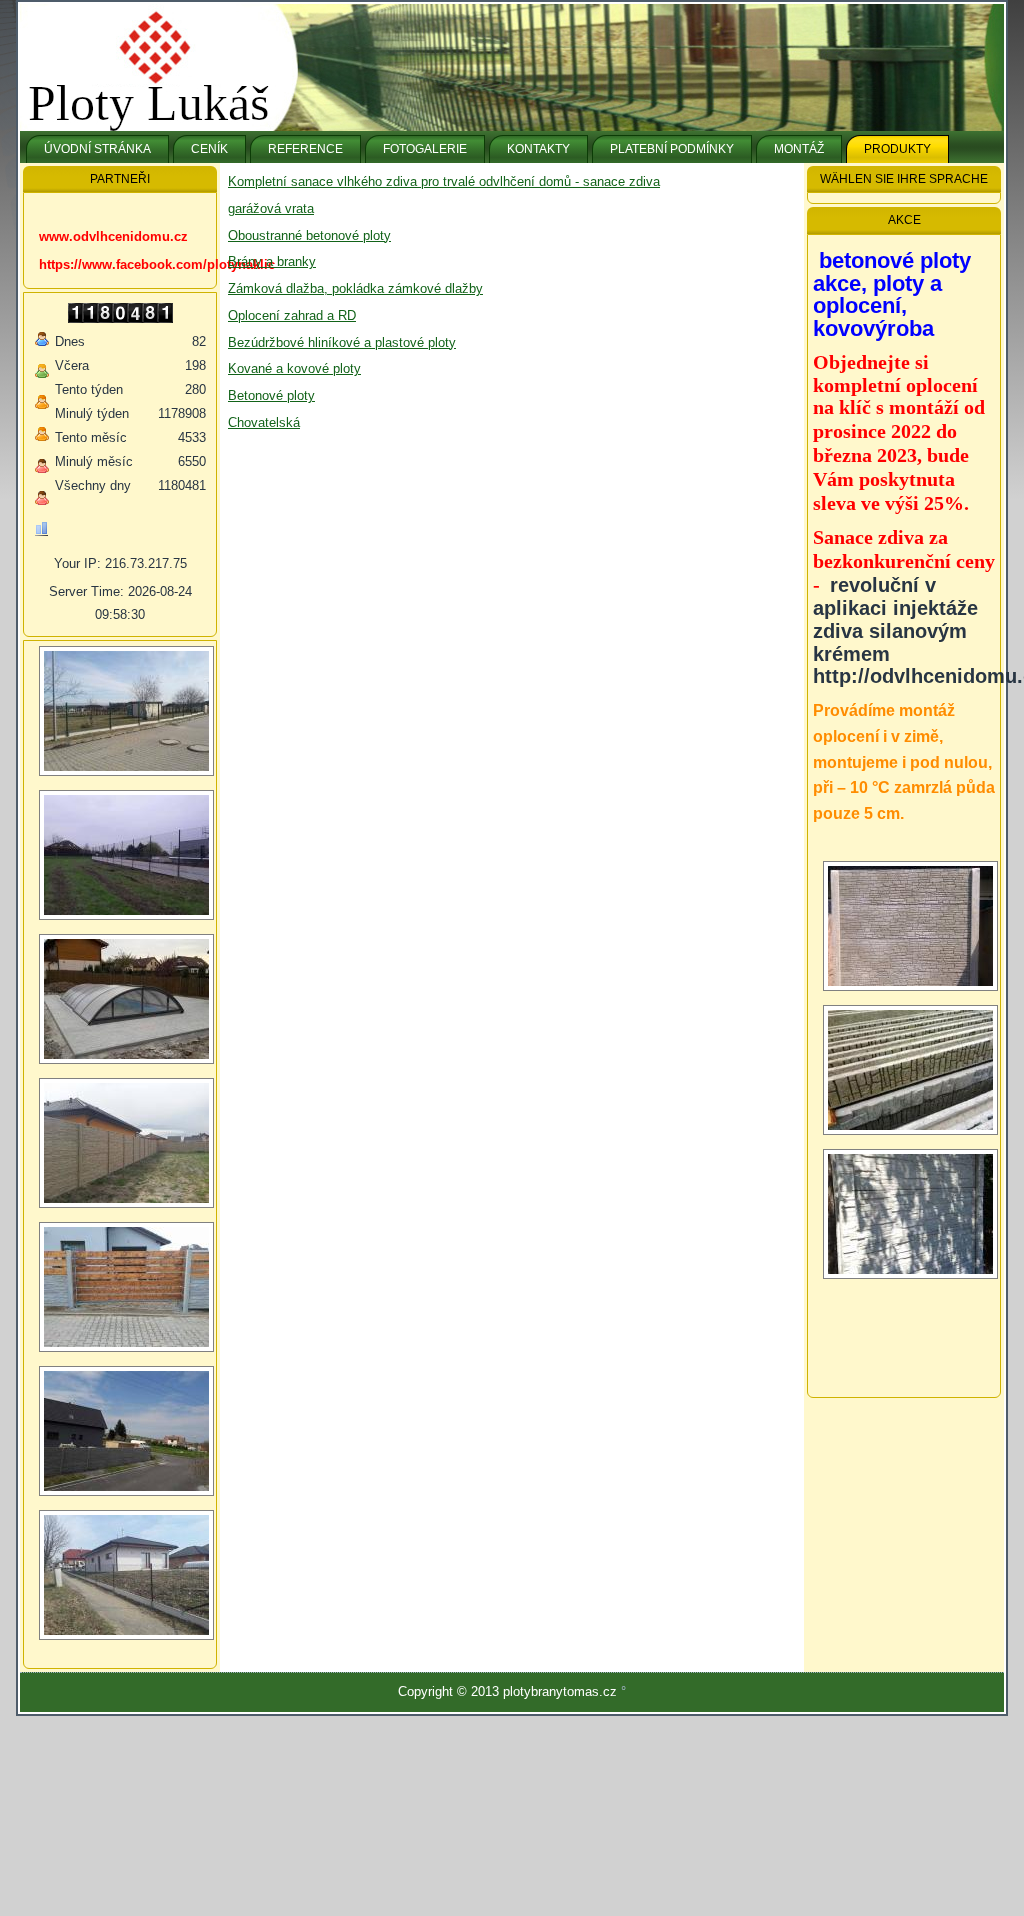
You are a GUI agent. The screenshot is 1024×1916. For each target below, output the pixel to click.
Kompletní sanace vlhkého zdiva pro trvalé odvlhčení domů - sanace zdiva (444, 181)
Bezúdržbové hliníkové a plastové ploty (342, 342)
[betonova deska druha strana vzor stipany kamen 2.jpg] (910, 926)
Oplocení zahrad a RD (292, 315)
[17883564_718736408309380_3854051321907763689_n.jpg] (126, 1143)
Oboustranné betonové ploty (309, 235)
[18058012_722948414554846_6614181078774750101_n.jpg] (126, 1431)
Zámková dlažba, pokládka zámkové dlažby (355, 288)
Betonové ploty (271, 395)
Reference (305, 149)
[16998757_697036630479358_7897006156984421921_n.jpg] (126, 711)
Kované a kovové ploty (294, 368)
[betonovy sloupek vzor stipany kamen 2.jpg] (910, 1214)
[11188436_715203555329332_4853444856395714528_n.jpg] (126, 855)
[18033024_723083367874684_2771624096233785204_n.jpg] (126, 999)
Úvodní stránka (97, 149)
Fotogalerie (425, 149)
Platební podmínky (672, 149)
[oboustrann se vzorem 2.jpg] (910, 1070)
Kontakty (538, 149)
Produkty (897, 149)
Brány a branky (272, 261)
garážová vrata (271, 208)
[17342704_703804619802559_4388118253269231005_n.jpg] (126, 1575)
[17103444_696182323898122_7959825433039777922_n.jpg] (126, 1287)
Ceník (209, 149)
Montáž (799, 149)
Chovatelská (264, 422)
